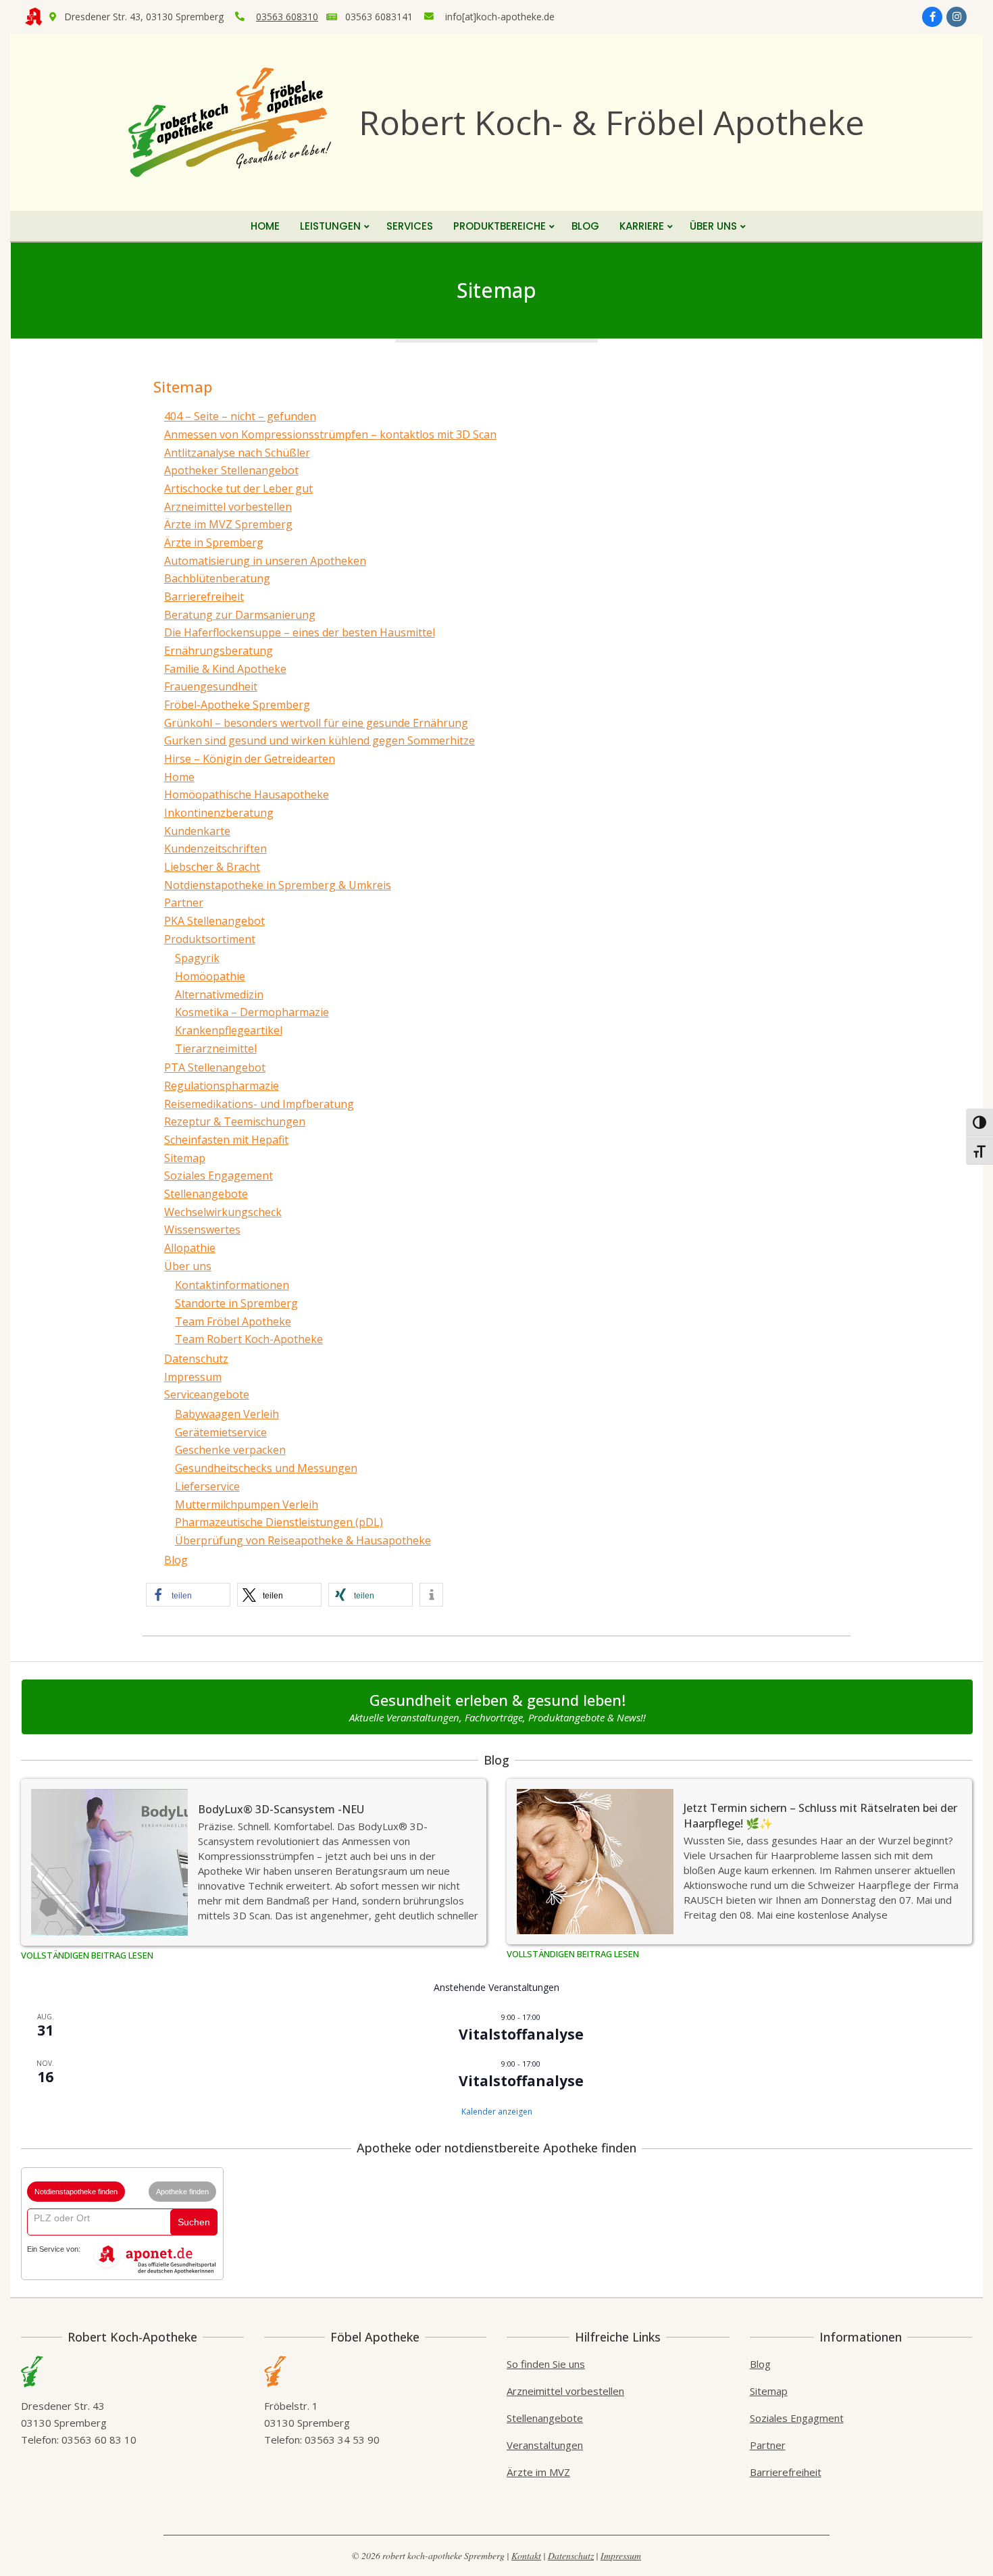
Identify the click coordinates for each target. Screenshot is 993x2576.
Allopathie (190, 1248)
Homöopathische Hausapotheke (247, 794)
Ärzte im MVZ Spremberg (228, 524)
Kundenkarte (197, 831)
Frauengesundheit (211, 686)
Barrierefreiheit (204, 597)
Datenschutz (196, 1359)
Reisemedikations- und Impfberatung (259, 1104)
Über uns (188, 1266)
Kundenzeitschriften (215, 849)
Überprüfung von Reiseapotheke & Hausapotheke (303, 1540)
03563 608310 (287, 17)
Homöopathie (210, 976)
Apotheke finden (182, 2192)
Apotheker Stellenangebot (231, 470)
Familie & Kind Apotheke (225, 669)
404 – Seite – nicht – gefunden (240, 416)
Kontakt (526, 2555)
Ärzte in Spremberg (214, 542)
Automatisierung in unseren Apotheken (265, 561)
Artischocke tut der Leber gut (238, 488)
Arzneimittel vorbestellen (228, 507)
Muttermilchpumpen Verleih (247, 1505)
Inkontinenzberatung (219, 813)
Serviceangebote (207, 1394)
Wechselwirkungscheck (223, 1212)
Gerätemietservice (221, 1432)
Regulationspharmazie (222, 1086)
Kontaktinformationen (232, 1285)
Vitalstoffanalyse (521, 2034)
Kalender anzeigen (497, 2112)
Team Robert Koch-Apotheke (249, 1339)
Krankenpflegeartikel (229, 1030)
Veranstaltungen (545, 2445)
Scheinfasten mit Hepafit (226, 1140)
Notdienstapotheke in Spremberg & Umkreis (278, 885)
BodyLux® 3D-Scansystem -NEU (281, 1809)
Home (179, 777)
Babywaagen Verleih (227, 1414)
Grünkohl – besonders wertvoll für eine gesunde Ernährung (316, 723)
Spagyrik (197, 958)
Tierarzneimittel (216, 1049)
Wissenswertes (202, 1230)
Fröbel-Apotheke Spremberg (237, 705)
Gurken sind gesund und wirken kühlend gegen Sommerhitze (320, 740)
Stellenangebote (206, 1194)
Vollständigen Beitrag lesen (87, 1955)
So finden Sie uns (546, 2364)
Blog (176, 1560)
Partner (184, 903)
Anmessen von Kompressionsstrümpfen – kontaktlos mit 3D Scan (330, 434)
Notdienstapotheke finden (76, 2192)
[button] (188, 1595)
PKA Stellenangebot (214, 921)
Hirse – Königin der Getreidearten (250, 759)
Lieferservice (207, 1486)
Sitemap (185, 1158)
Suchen (194, 2222)
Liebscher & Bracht (212, 867)
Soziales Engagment (797, 2418)
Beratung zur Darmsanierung (240, 615)
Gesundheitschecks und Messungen (266, 1468)
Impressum (193, 1377)
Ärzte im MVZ (538, 2472)
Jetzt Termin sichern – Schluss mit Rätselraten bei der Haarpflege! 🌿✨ (820, 1816)
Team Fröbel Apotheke (233, 1321)
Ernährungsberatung (219, 651)
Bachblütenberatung (217, 578)
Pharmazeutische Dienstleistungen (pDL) (279, 1522)
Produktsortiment (210, 939)
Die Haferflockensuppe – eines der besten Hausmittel (300, 632)
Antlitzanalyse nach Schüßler (237, 453)
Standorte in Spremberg (236, 1303)
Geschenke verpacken (230, 1450)
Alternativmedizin (219, 994)
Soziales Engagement (219, 1176)
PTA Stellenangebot (215, 1067)
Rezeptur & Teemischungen (235, 1121)
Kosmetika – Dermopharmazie (252, 1012)
